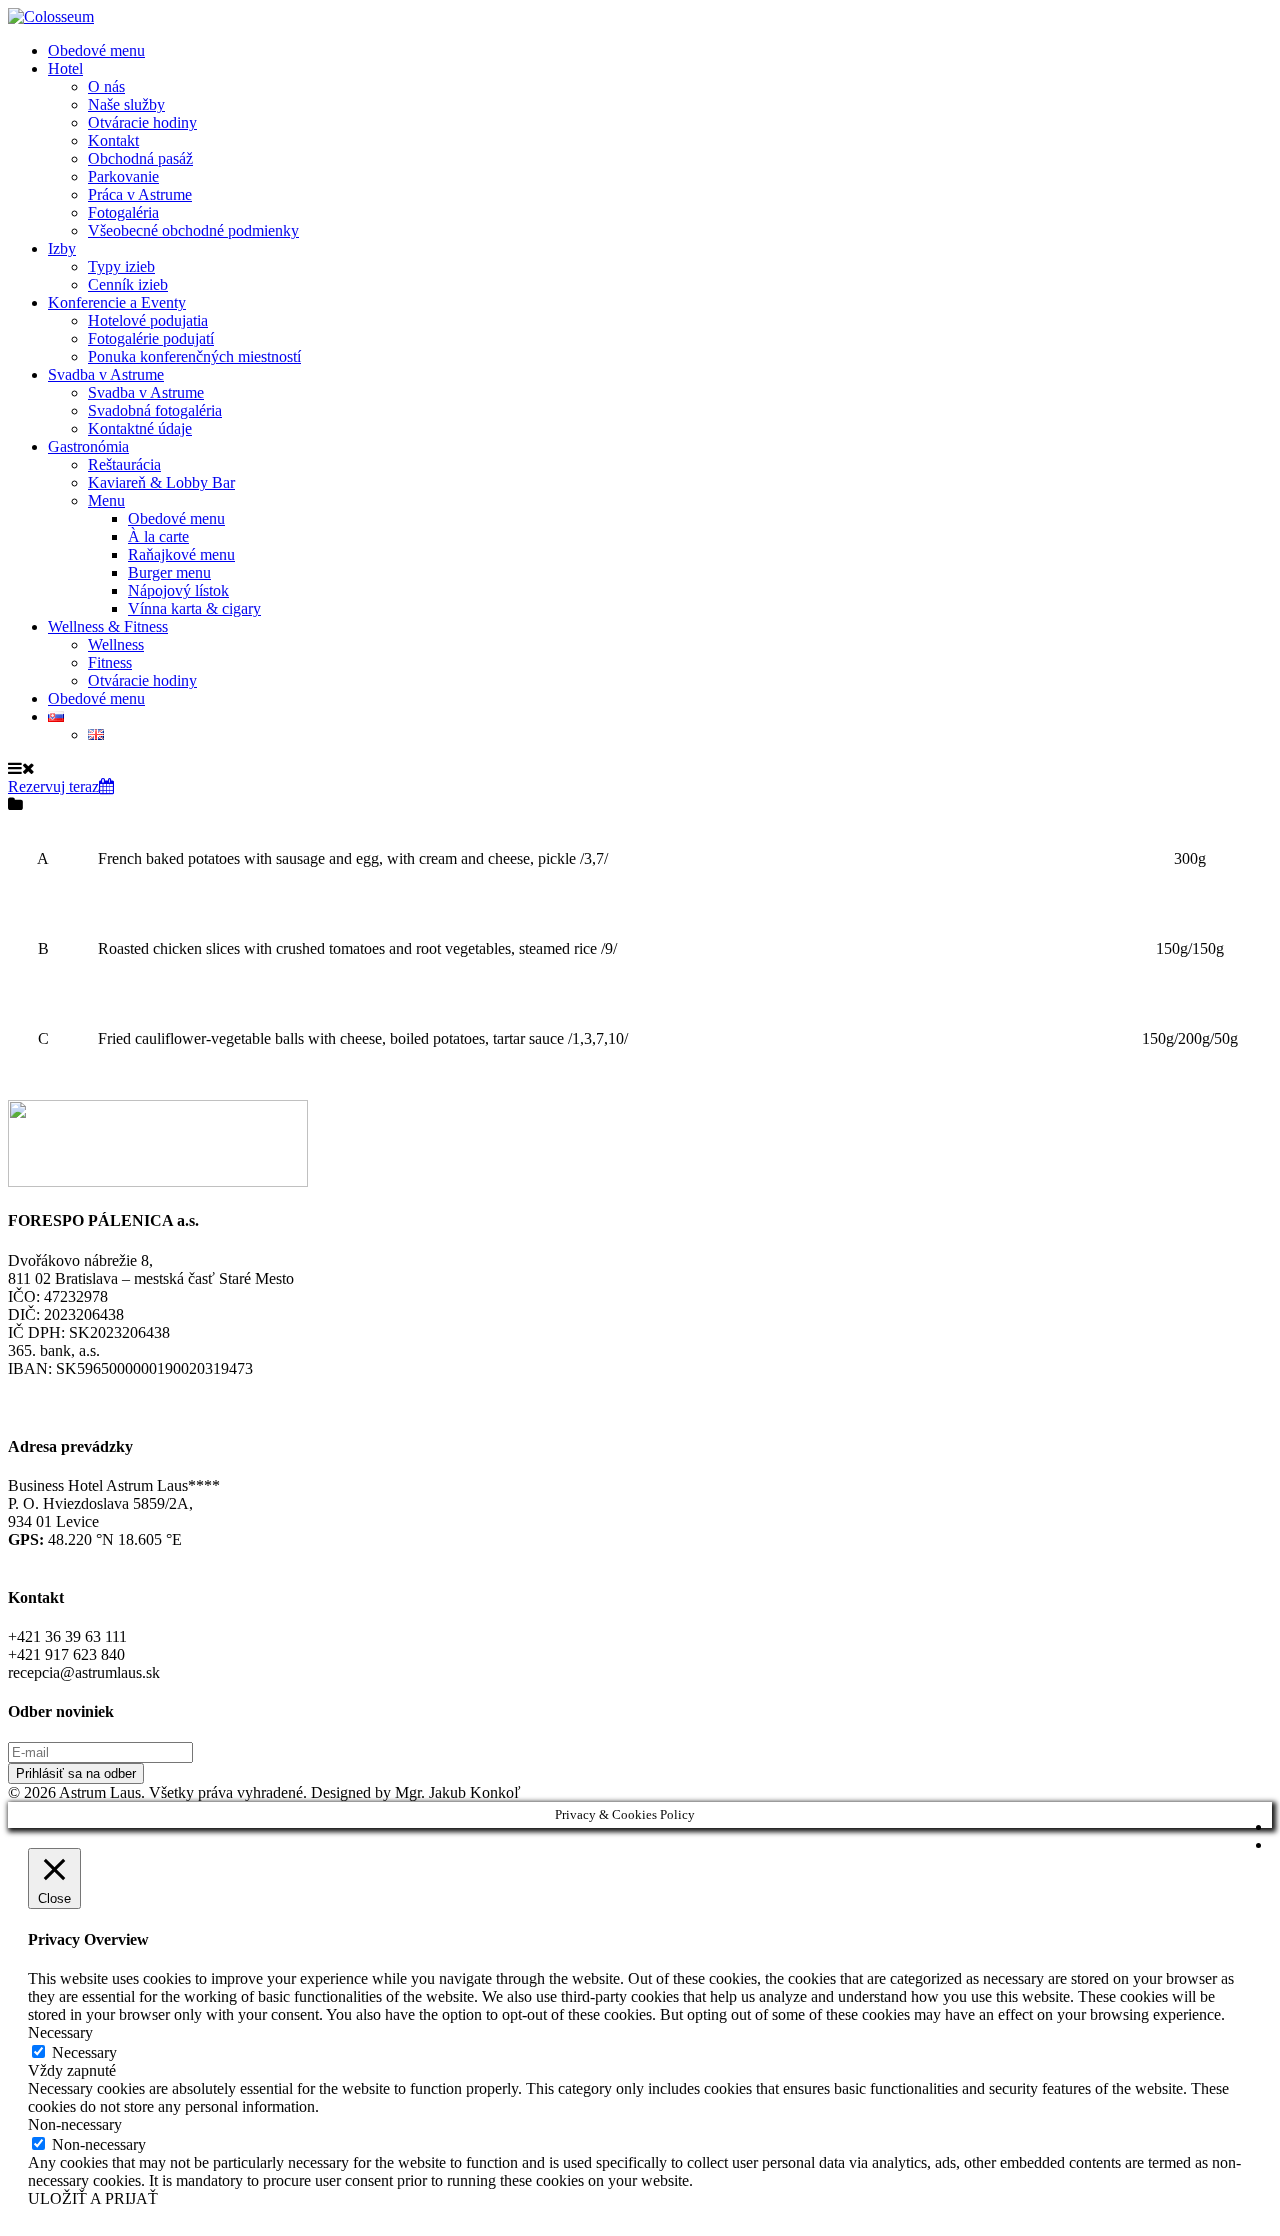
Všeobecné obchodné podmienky (193, 230)
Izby (62, 248)
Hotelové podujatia (148, 320)
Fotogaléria (123, 212)
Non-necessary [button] (75, 2124)
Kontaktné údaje (140, 428)
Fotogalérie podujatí (151, 338)
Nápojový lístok (178, 590)
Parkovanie (123, 176)
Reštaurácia (124, 464)
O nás (106, 86)
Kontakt (113, 140)
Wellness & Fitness (108, 626)
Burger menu (169, 572)
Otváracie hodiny (142, 122)
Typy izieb (121, 266)
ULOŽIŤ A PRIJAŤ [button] (93, 2198)
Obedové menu (96, 50)
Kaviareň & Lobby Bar (161, 482)
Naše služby (126, 104)
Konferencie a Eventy (117, 302)
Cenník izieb (128, 284)
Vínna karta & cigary (194, 608)
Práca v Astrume (140, 194)
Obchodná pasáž (140, 158)
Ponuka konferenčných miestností (194, 356)
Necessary (84, 2052)
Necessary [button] (60, 2032)
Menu (106, 500)
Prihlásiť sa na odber (76, 1773)
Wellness (116, 644)
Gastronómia (88, 446)
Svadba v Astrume (106, 374)
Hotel (65, 68)
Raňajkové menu (181, 554)
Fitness (110, 662)
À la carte (158, 536)
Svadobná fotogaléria (155, 410)
